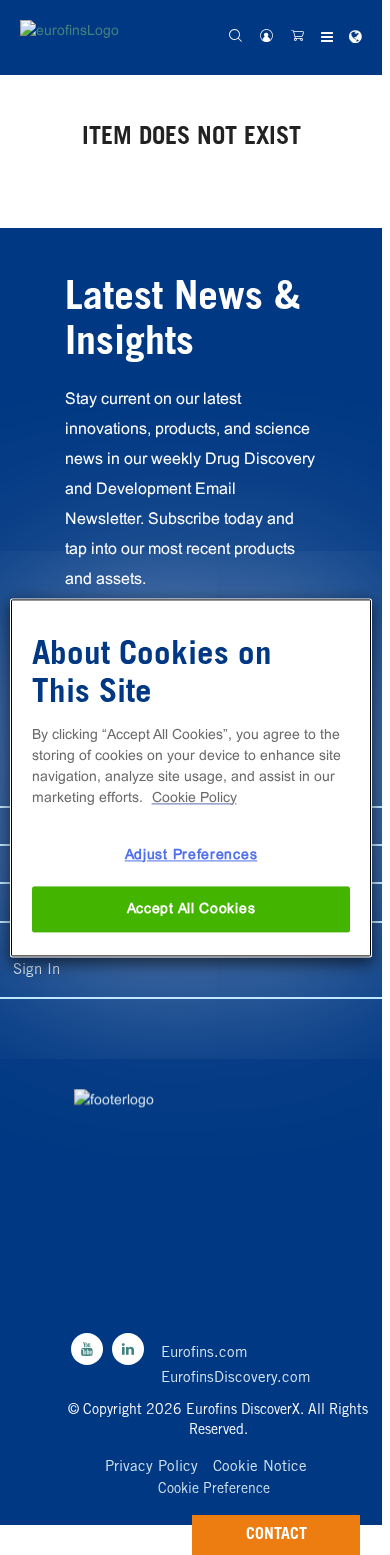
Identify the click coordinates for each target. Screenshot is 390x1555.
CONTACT (276, 1535)
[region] (191, 777)
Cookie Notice (260, 1467)
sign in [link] (36, 970)
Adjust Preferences (191, 854)
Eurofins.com (204, 1353)
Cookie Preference (214, 1490)
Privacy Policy (151, 1467)
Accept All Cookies (191, 909)
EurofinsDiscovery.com (236, 1378)
